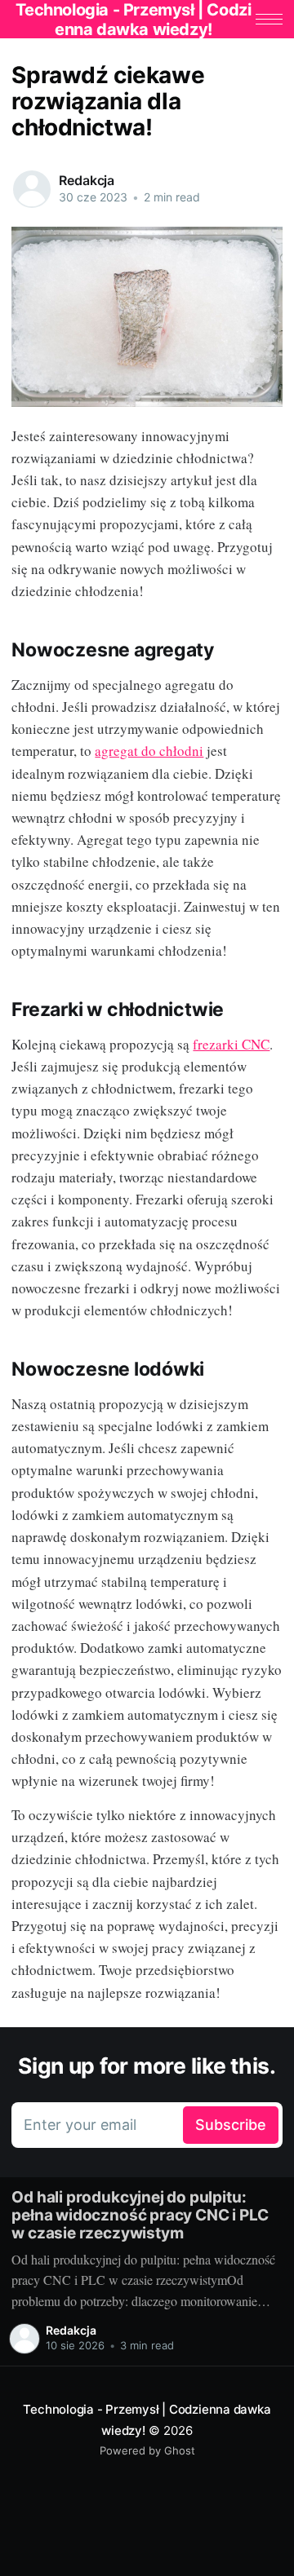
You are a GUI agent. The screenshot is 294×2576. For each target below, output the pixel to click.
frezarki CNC (231, 1044)
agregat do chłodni (149, 751)
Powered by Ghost (147, 2450)
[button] (269, 19)
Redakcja (87, 180)
